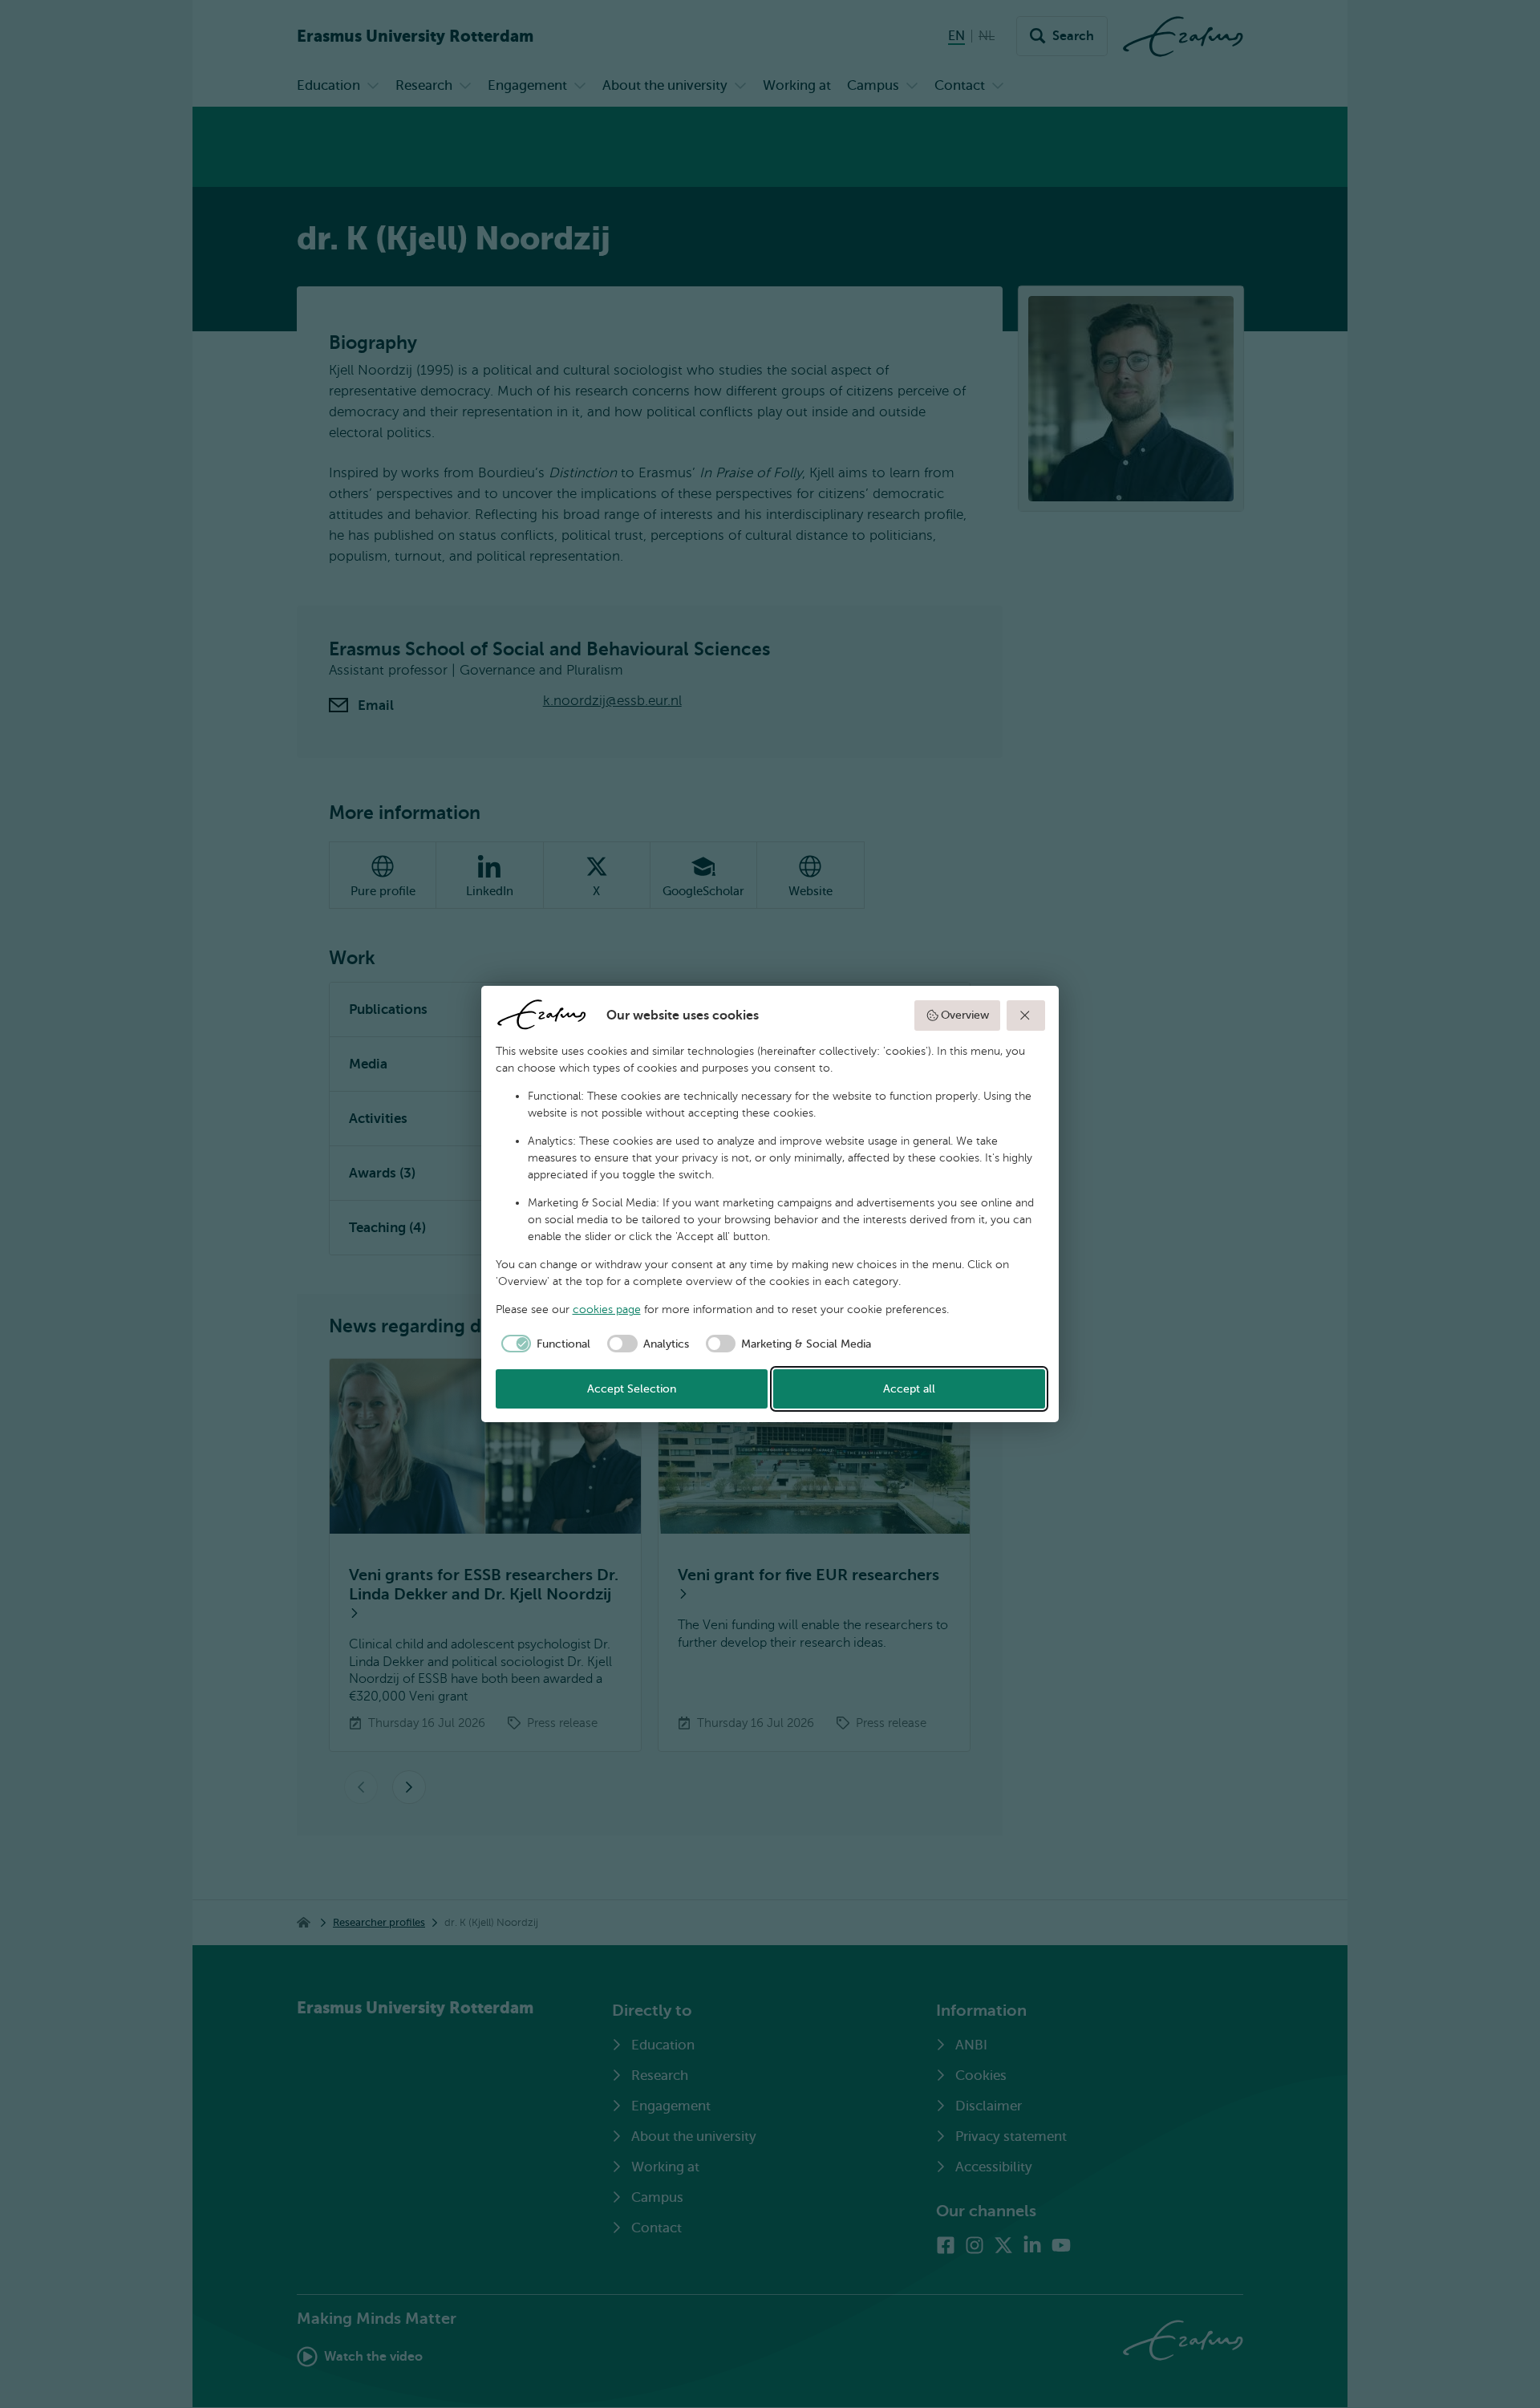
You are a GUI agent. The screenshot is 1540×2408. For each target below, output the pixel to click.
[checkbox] (543, 1344)
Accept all (909, 1389)
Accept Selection (632, 1389)
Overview (965, 1015)
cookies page (607, 1309)
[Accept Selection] (1026, 1015)
